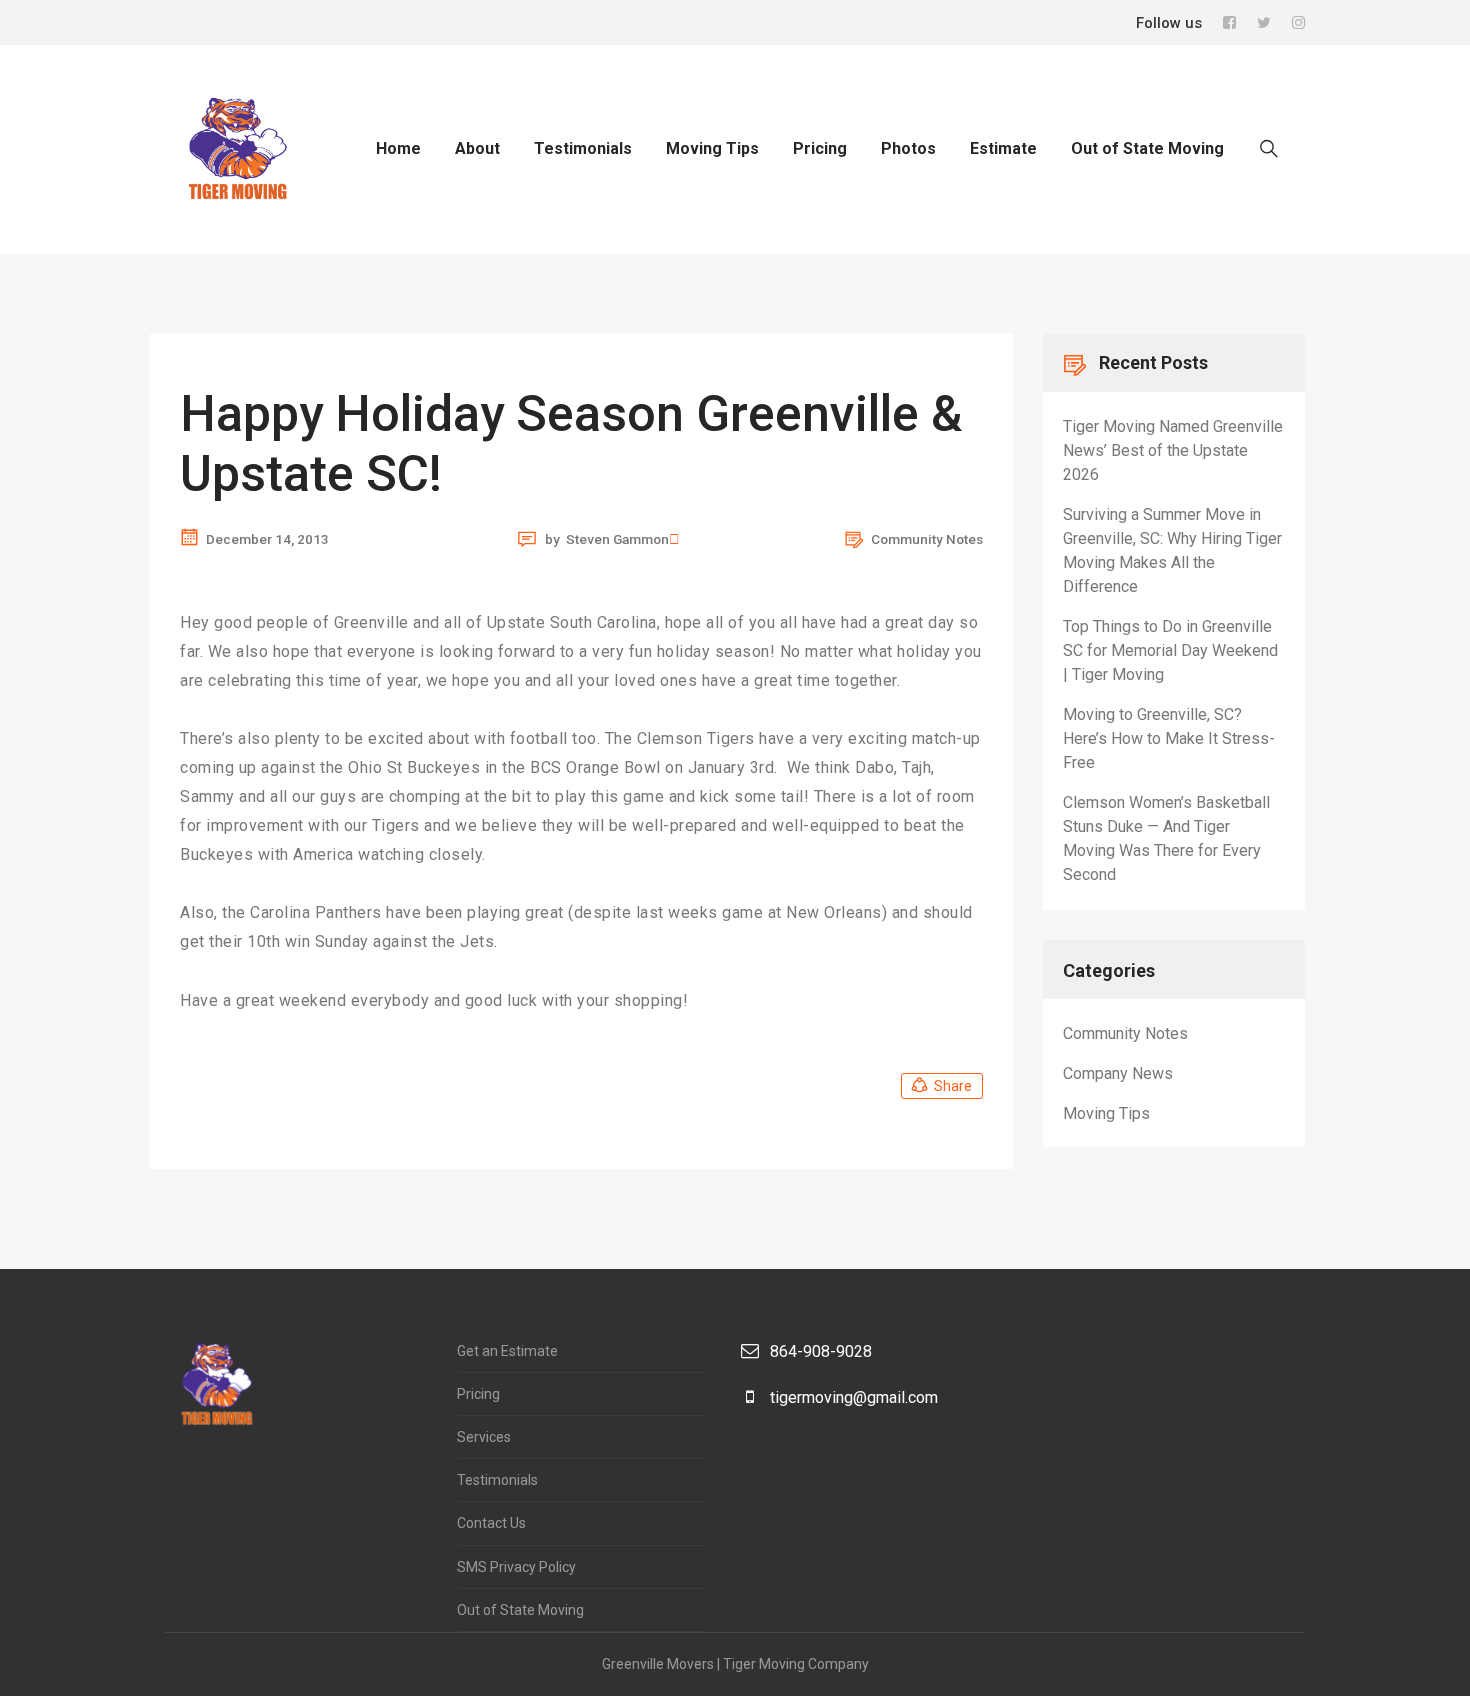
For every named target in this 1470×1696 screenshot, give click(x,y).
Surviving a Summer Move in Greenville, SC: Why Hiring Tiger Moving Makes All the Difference (1172, 550)
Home (398, 148)
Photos (908, 148)
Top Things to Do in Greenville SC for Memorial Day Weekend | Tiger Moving (1170, 650)
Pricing (820, 148)
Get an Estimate (507, 1351)
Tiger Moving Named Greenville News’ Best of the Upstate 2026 (1173, 450)
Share (953, 1086)
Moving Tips (712, 148)
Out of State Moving (1147, 148)
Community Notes (927, 539)
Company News (1118, 1073)
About (477, 148)
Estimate (1003, 148)
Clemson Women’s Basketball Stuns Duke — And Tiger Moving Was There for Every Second (1166, 838)
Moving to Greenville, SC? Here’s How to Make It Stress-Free (1169, 738)
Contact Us (491, 1523)
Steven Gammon (617, 540)
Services (484, 1437)
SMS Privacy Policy (516, 1567)
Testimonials (583, 148)
